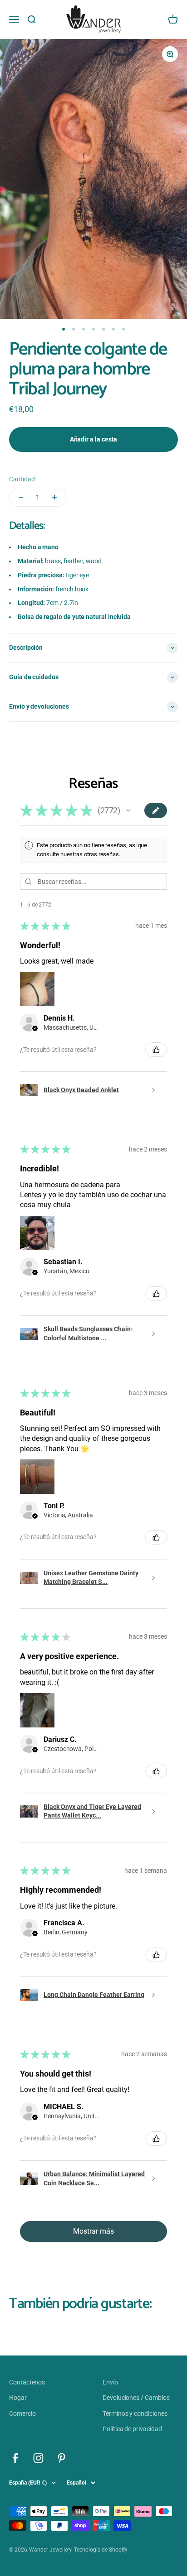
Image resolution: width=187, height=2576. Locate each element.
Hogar (18, 2398)
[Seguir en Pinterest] (62, 2458)
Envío (110, 2382)
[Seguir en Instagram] (38, 2458)
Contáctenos (27, 2382)
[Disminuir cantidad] (21, 497)
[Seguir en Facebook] (15, 2458)
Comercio (22, 2413)
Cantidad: (22, 479)
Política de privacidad (132, 2429)
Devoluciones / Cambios (136, 2398)
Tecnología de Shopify (101, 2550)
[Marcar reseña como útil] (156, 1050)
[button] (128, 811)
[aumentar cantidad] (54, 497)
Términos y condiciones (135, 2413)
